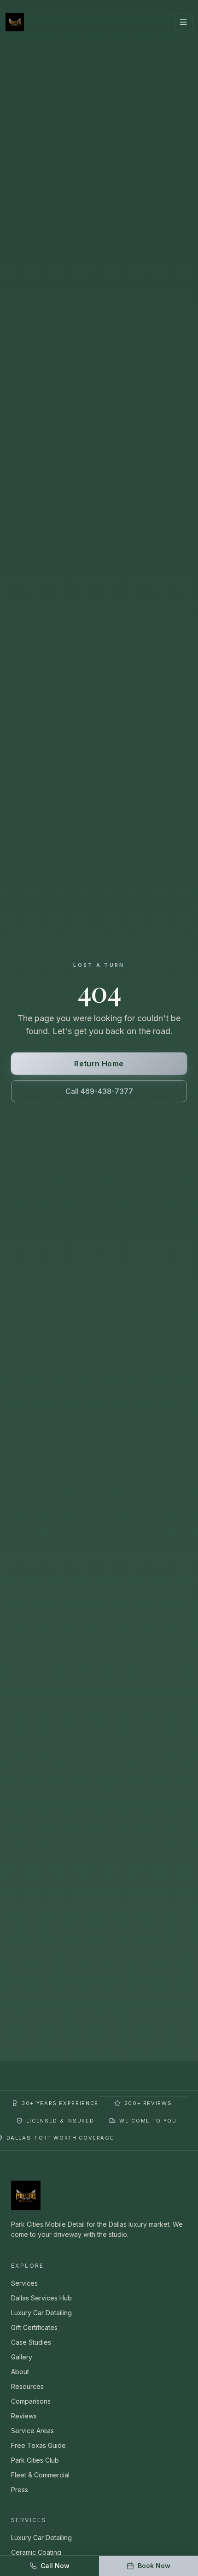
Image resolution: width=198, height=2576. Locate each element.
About (20, 2372)
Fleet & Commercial (40, 2475)
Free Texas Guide (38, 2445)
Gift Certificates (34, 2327)
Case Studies (31, 2342)
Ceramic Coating (36, 2552)
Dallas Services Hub (41, 2298)
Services (24, 2283)
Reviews (24, 2416)
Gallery (22, 2357)
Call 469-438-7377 (99, 1091)
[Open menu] (183, 22)
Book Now (154, 2566)
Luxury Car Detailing (41, 2313)
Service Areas (32, 2431)
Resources (27, 2386)
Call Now (55, 2566)
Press (20, 2490)
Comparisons (31, 2401)
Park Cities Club (35, 2460)
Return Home (99, 1064)
